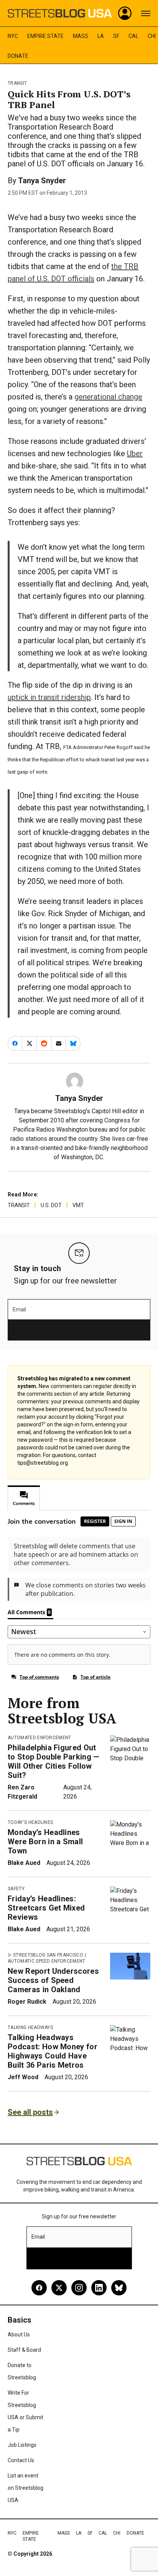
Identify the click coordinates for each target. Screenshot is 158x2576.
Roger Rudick (27, 2002)
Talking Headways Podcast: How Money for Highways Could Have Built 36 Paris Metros (53, 2051)
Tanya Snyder (42, 181)
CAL (133, 36)
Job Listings (22, 2445)
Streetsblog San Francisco (48, 1955)
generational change (108, 397)
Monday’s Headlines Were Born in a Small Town (45, 1842)
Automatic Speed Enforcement (47, 1961)
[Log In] (125, 13)
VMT (78, 1205)
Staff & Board (24, 2350)
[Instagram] (79, 2288)
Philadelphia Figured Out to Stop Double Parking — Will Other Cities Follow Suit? (54, 1761)
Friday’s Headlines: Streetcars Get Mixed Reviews (46, 1908)
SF (116, 36)
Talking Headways (30, 2027)
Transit (17, 83)
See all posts (30, 2112)
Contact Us (21, 2460)
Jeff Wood (23, 2077)
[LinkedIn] (99, 2288)
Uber (135, 453)
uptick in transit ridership (49, 697)
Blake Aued (24, 1863)
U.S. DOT (51, 1205)
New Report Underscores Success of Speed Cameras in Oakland (53, 1980)
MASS (81, 36)
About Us (19, 2334)
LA (101, 36)
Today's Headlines (30, 1822)
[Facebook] (39, 2288)
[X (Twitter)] (59, 2288)
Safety (16, 1889)
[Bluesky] (119, 2288)
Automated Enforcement (39, 1738)
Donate (18, 56)
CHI (152, 36)
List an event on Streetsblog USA (26, 2488)
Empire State (45, 36)
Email (19, 1309)
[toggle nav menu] (146, 13)
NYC (13, 36)
